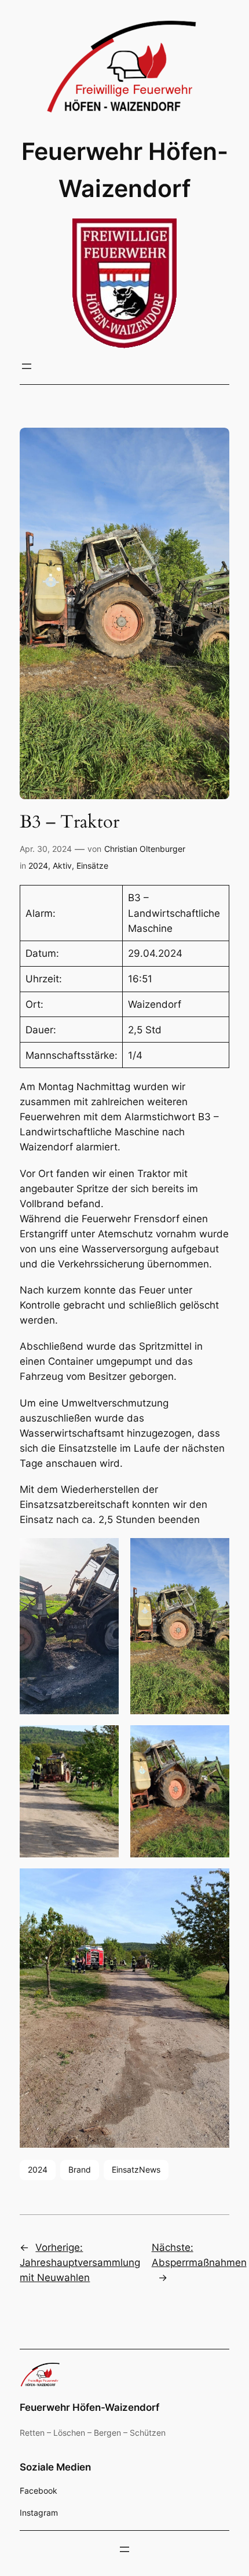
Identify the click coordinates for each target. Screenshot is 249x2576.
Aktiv (62, 866)
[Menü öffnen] (27, 366)
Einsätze (92, 866)
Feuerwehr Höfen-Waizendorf (89, 2407)
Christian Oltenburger (145, 849)
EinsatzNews (136, 2169)
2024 (38, 866)
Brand (80, 2169)
